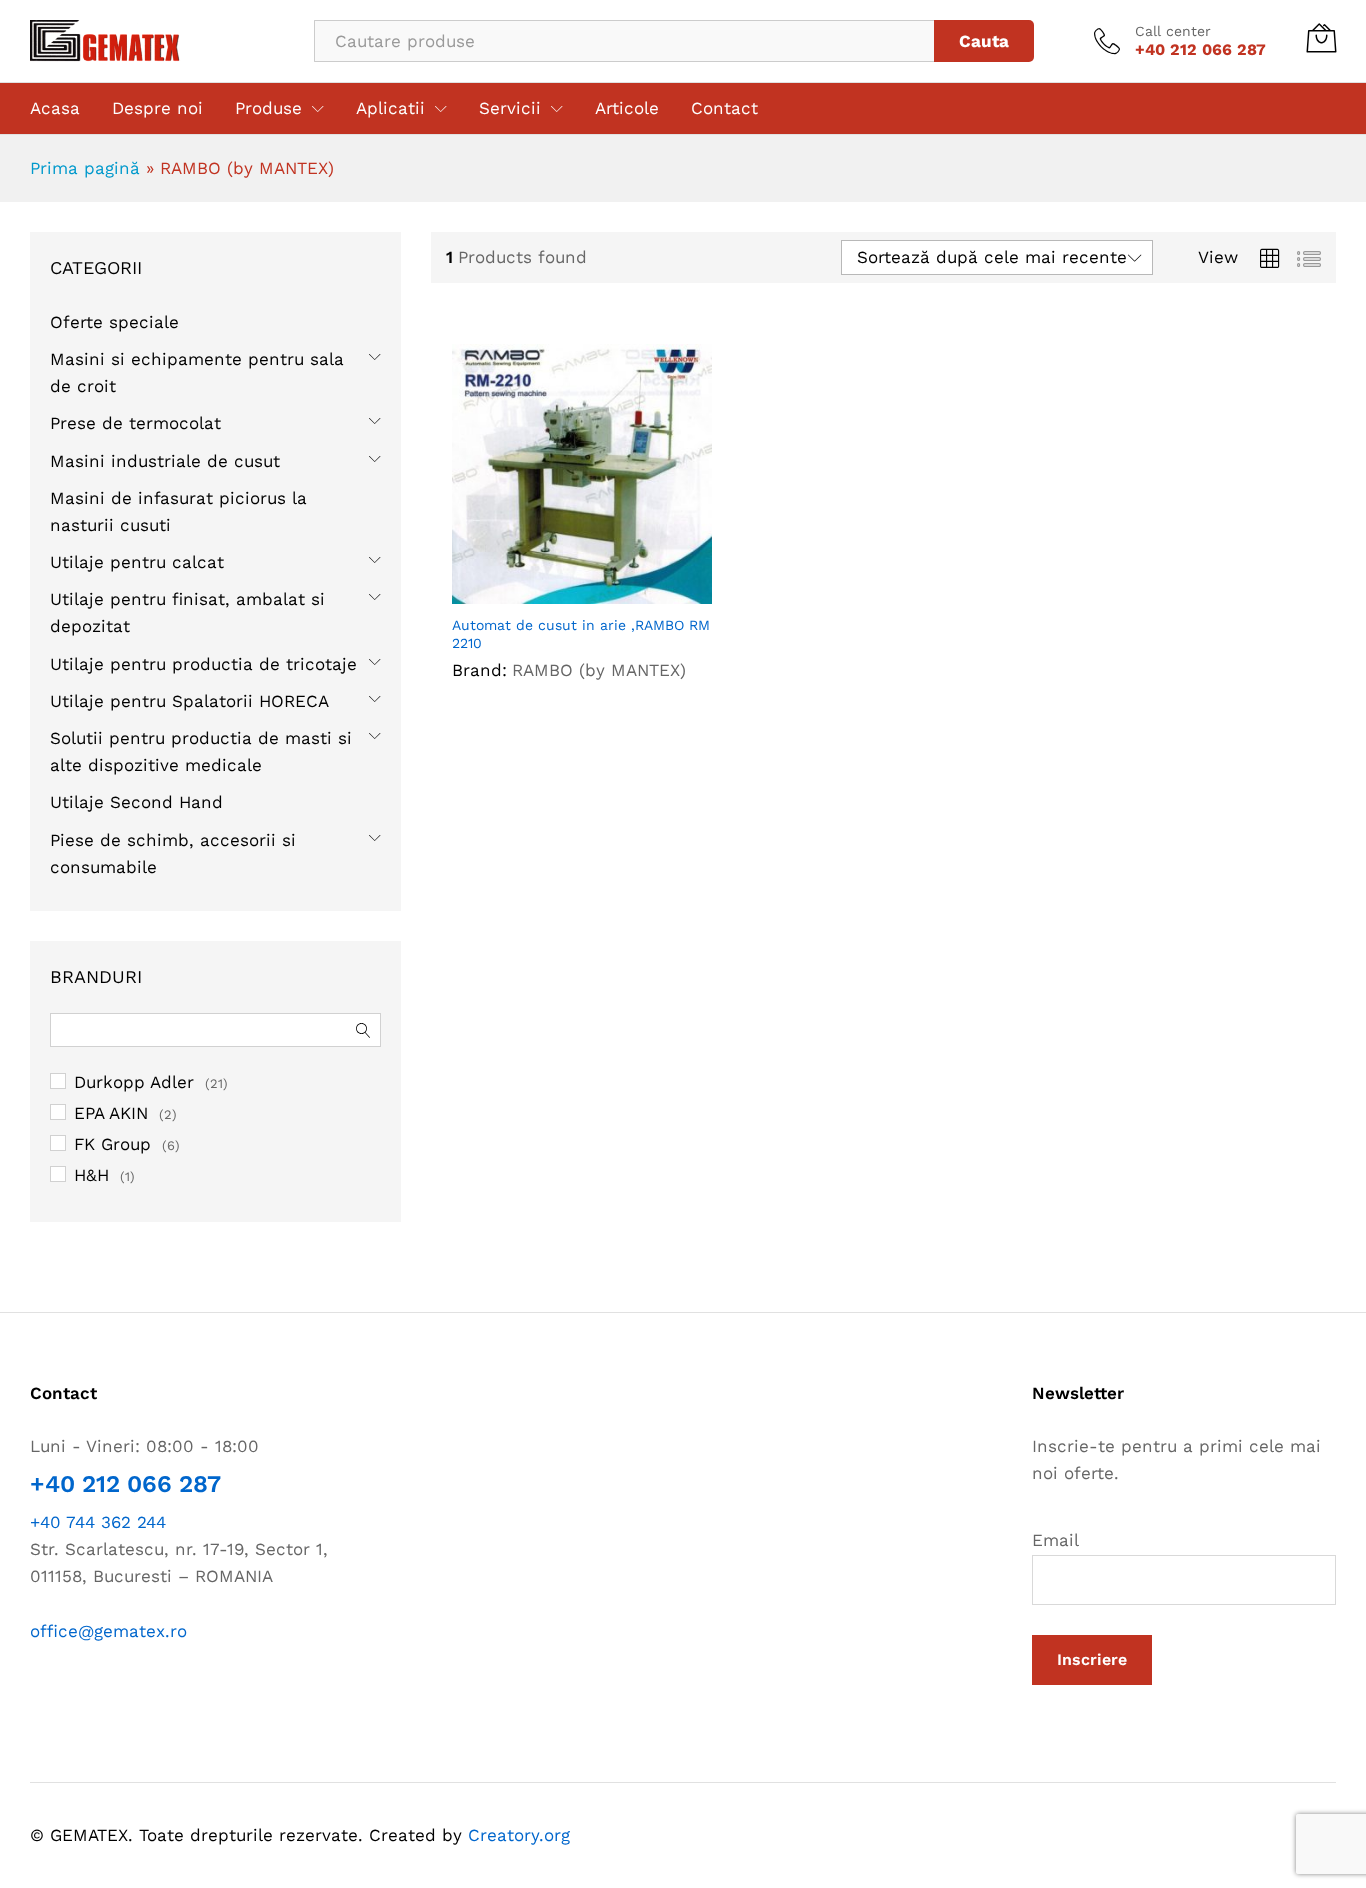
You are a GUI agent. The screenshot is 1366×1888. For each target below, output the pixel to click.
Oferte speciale (114, 322)
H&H (91, 1175)
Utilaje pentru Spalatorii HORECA (189, 701)
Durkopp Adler (134, 1082)
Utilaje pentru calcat (137, 562)
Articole (627, 108)
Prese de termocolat (135, 423)
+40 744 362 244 (98, 1522)
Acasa (55, 108)
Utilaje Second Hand (136, 802)
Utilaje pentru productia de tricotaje (203, 664)
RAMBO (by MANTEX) (599, 670)
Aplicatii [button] (390, 108)
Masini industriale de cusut (165, 461)
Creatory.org (519, 1835)
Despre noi (157, 108)
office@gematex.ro (108, 1631)
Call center (1173, 31)
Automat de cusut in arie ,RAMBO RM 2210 (581, 634)
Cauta (984, 41)
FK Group (112, 1144)
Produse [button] (268, 108)
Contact (724, 108)
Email (1055, 1540)
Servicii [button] (510, 108)
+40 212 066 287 (125, 1484)
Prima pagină (85, 168)
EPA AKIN (111, 1113)
